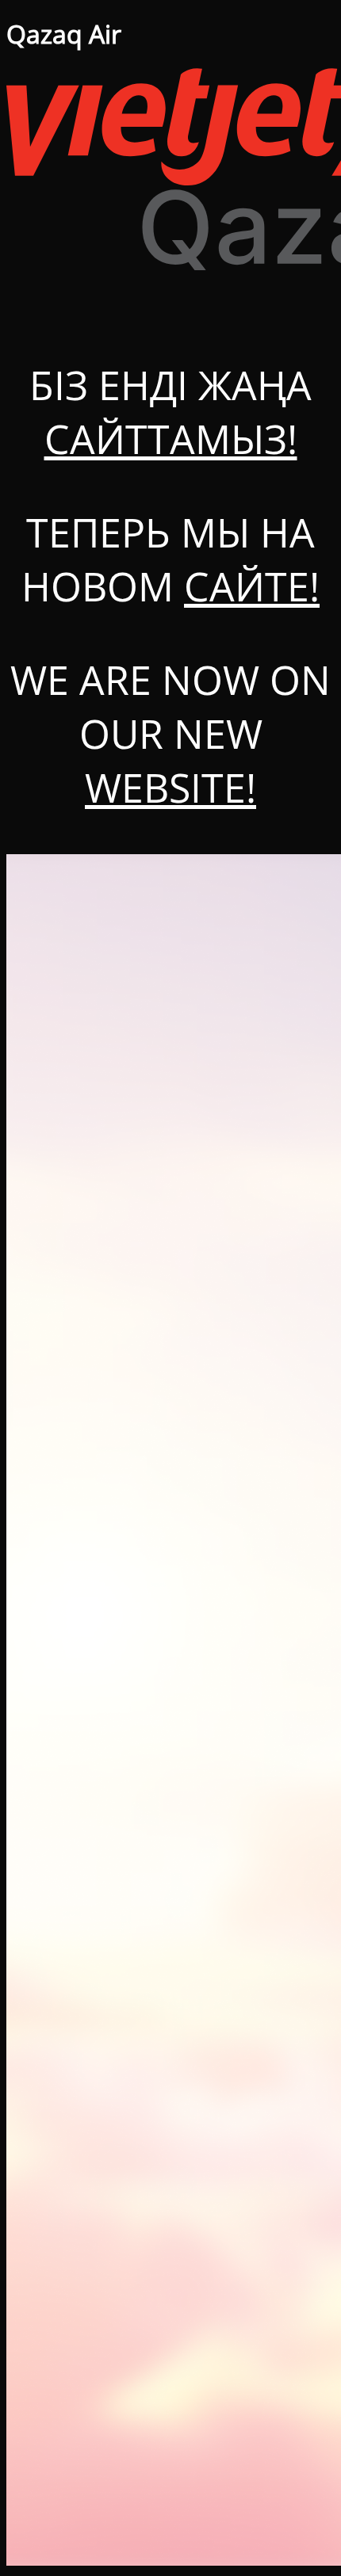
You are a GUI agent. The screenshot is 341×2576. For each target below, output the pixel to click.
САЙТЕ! (252, 586)
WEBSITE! (170, 788)
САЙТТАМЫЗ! (171, 439)
